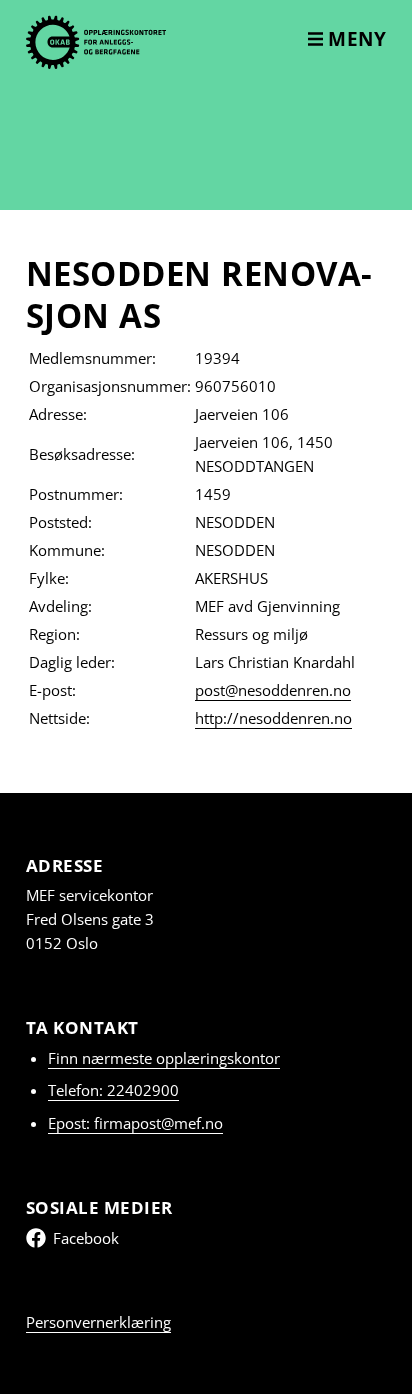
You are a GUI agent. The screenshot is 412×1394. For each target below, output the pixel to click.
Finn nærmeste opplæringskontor (164, 1058)
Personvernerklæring (98, 1322)
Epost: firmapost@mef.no (135, 1123)
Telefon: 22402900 (113, 1090)
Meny (355, 39)
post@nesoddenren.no (273, 690)
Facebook (86, 1238)
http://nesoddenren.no (273, 718)
